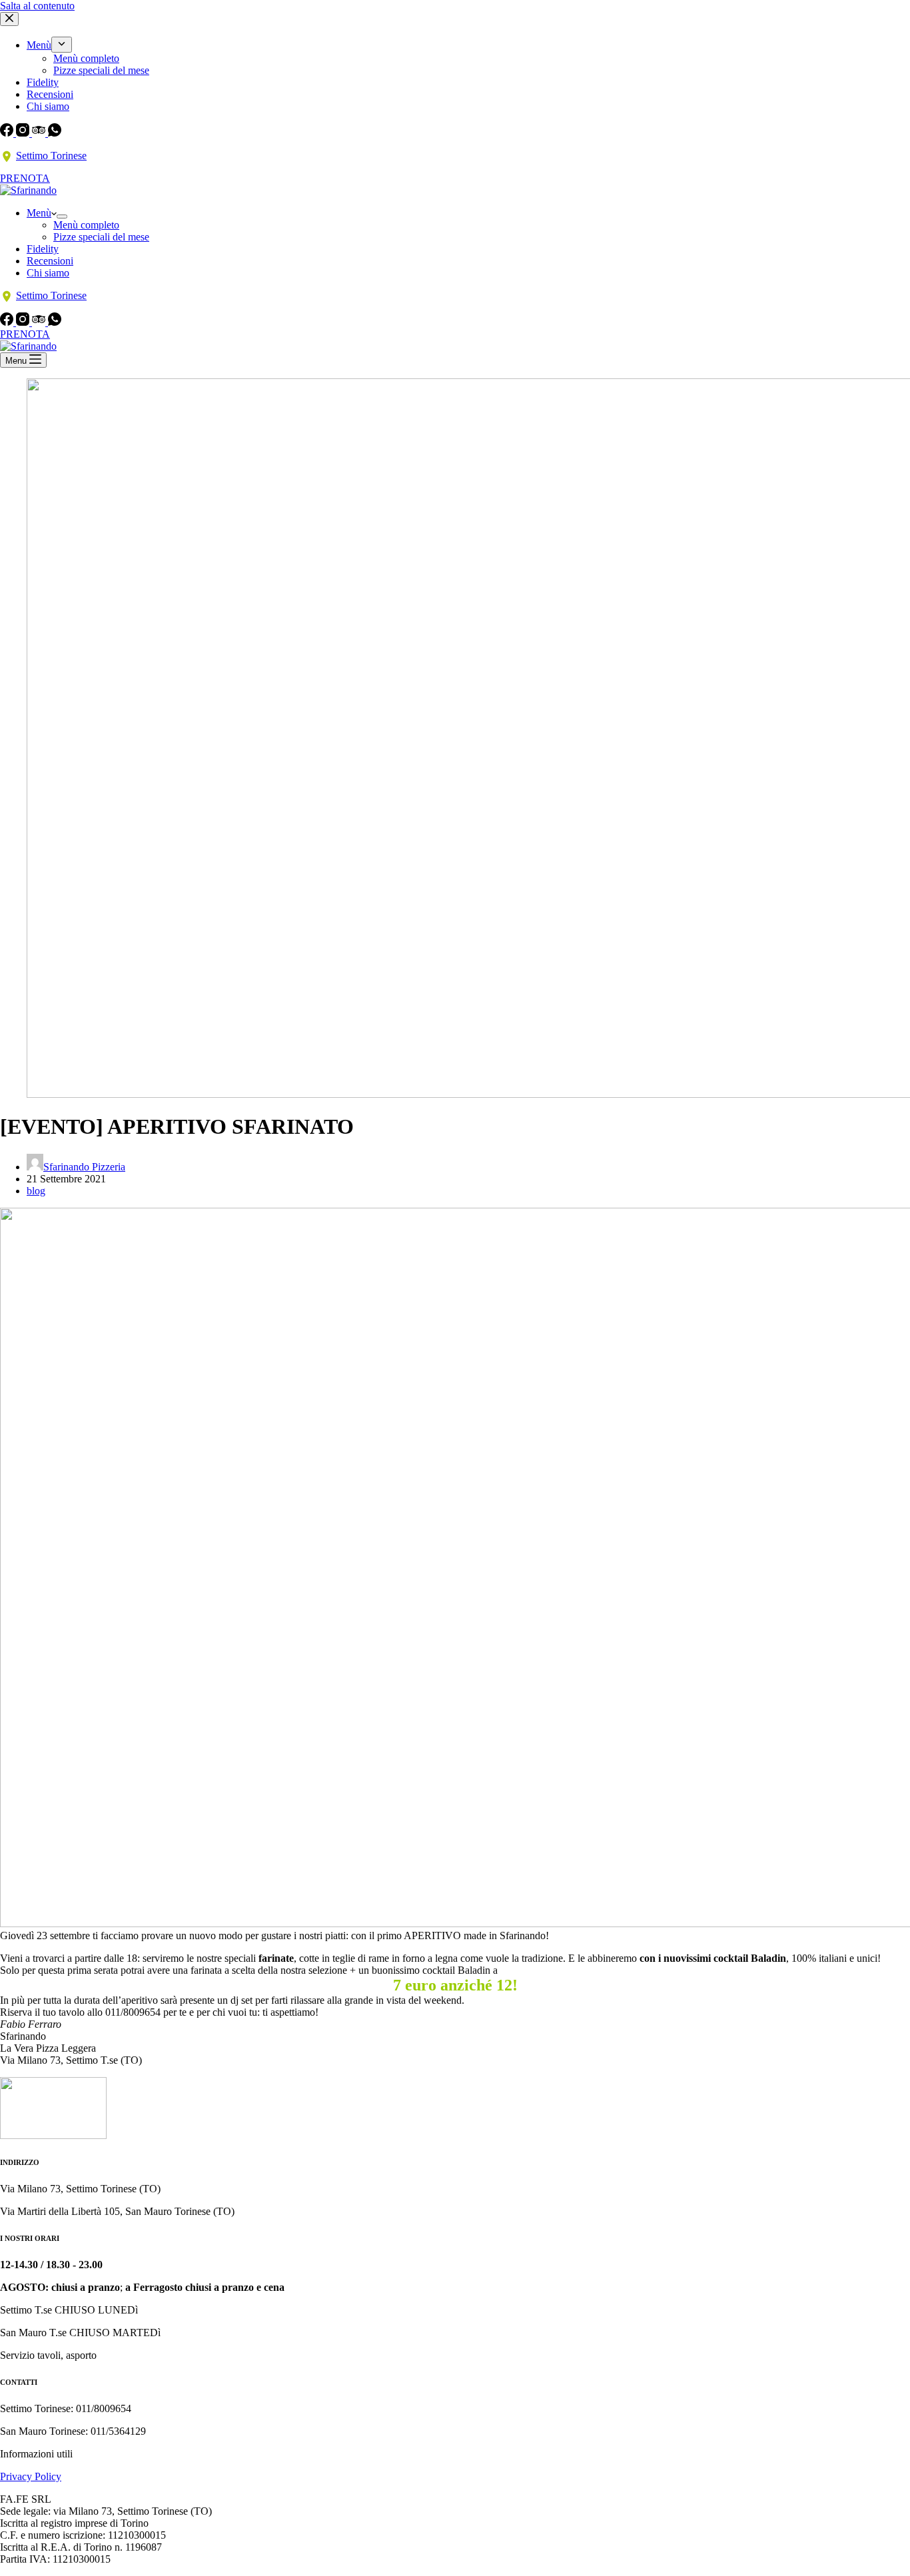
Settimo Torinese (51, 156)
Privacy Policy (31, 2476)
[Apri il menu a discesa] (62, 45)
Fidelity (43, 82)
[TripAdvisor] (40, 133)
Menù (39, 45)
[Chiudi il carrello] (9, 19)
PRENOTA (25, 178)
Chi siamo (48, 106)
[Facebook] (8, 133)
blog (36, 1191)
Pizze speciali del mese (101, 70)
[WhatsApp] (55, 133)
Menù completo (86, 58)
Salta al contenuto (37, 6)
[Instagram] (24, 133)
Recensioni (50, 94)
